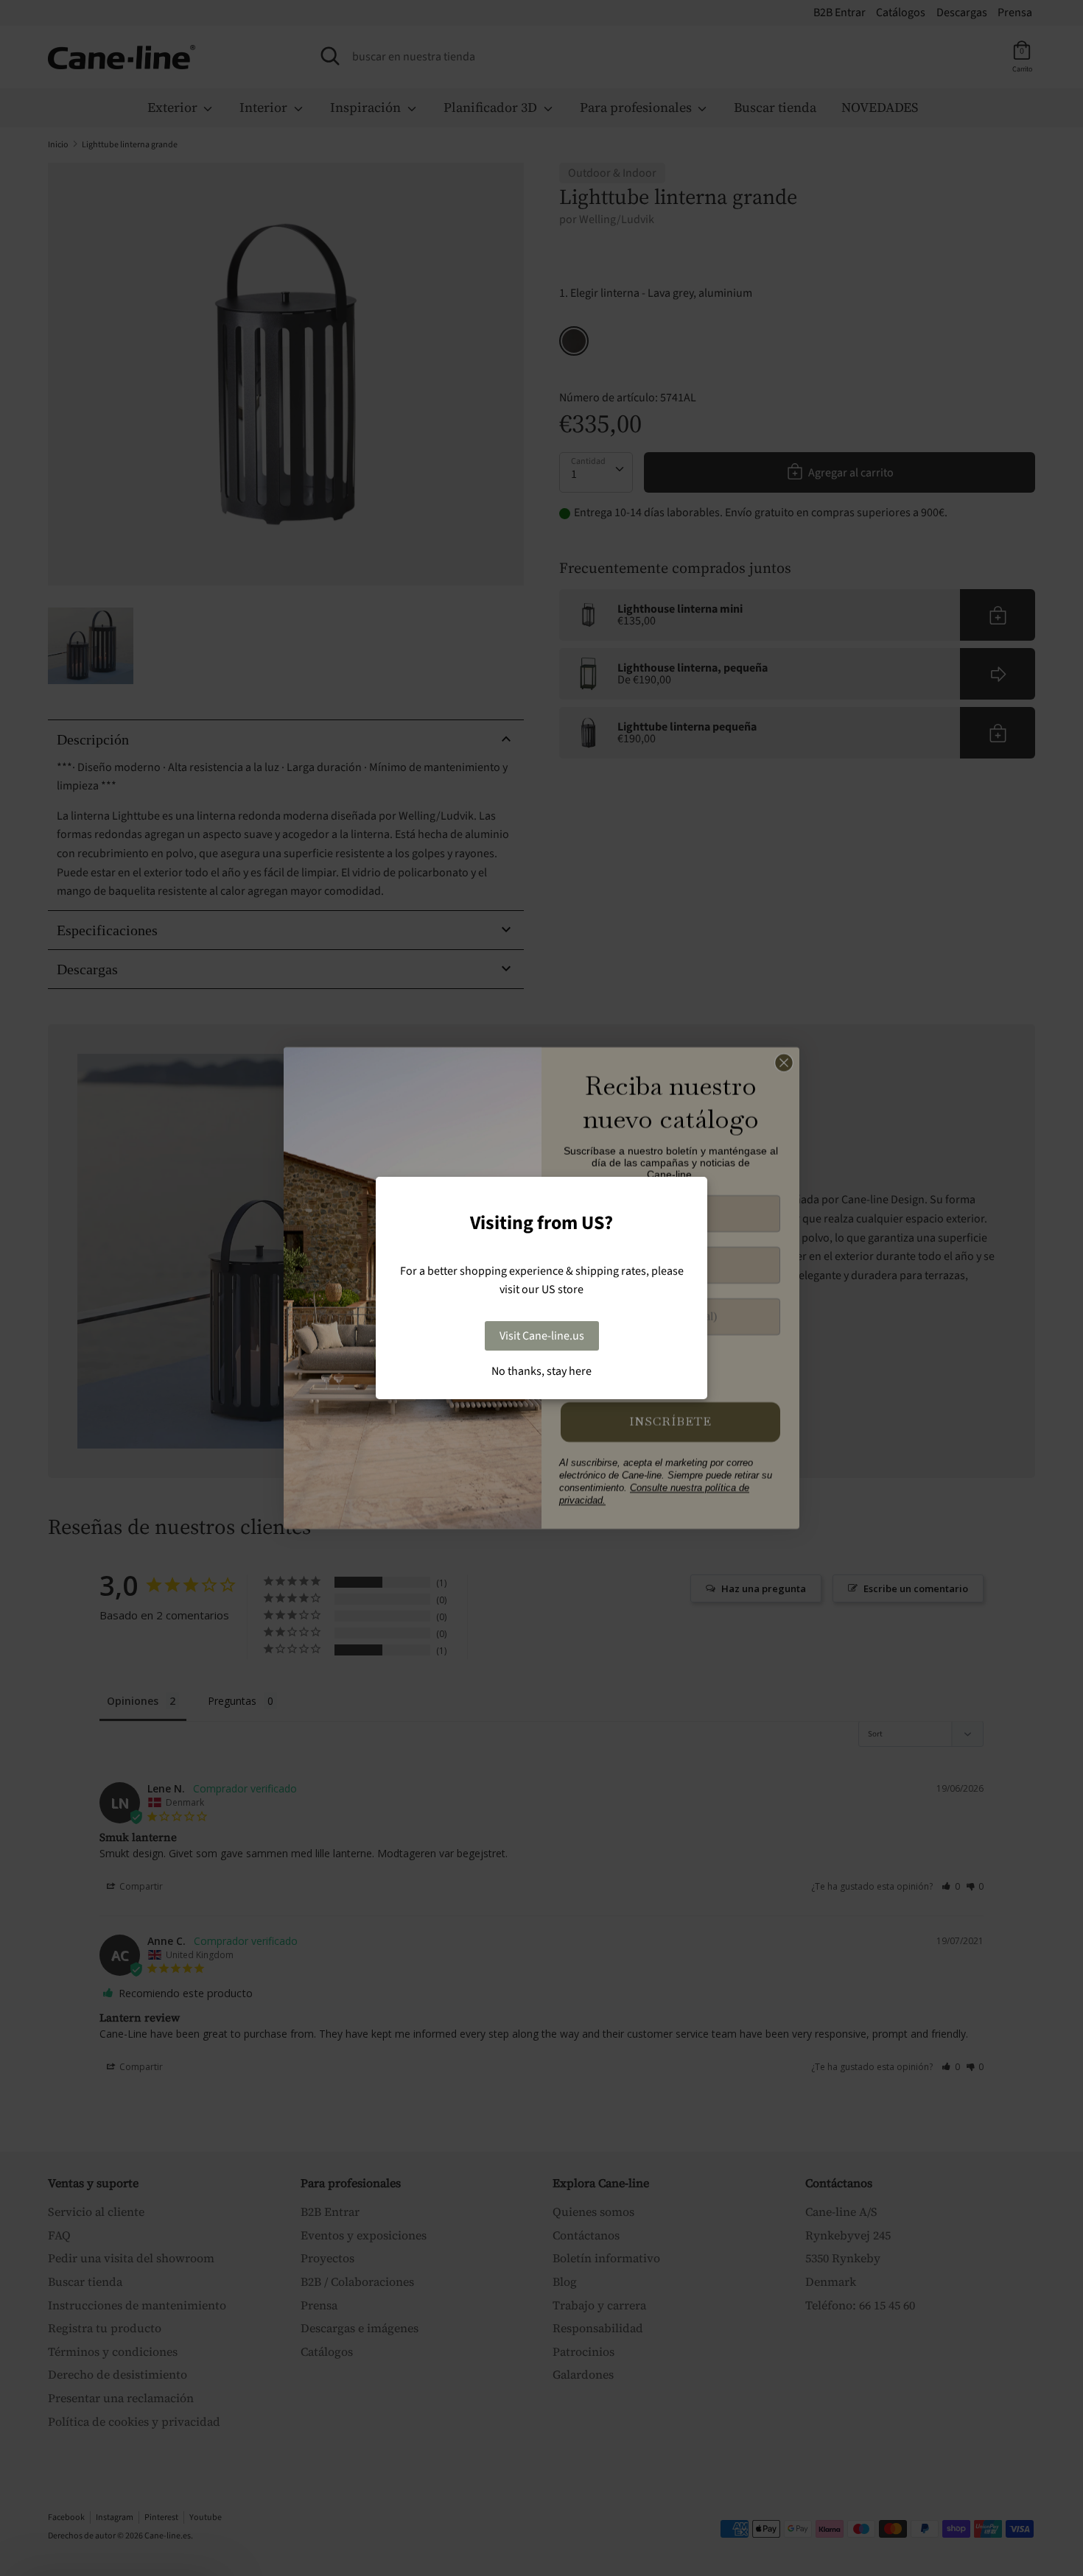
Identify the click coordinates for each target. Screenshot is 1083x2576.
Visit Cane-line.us (542, 1336)
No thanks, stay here (541, 1371)
